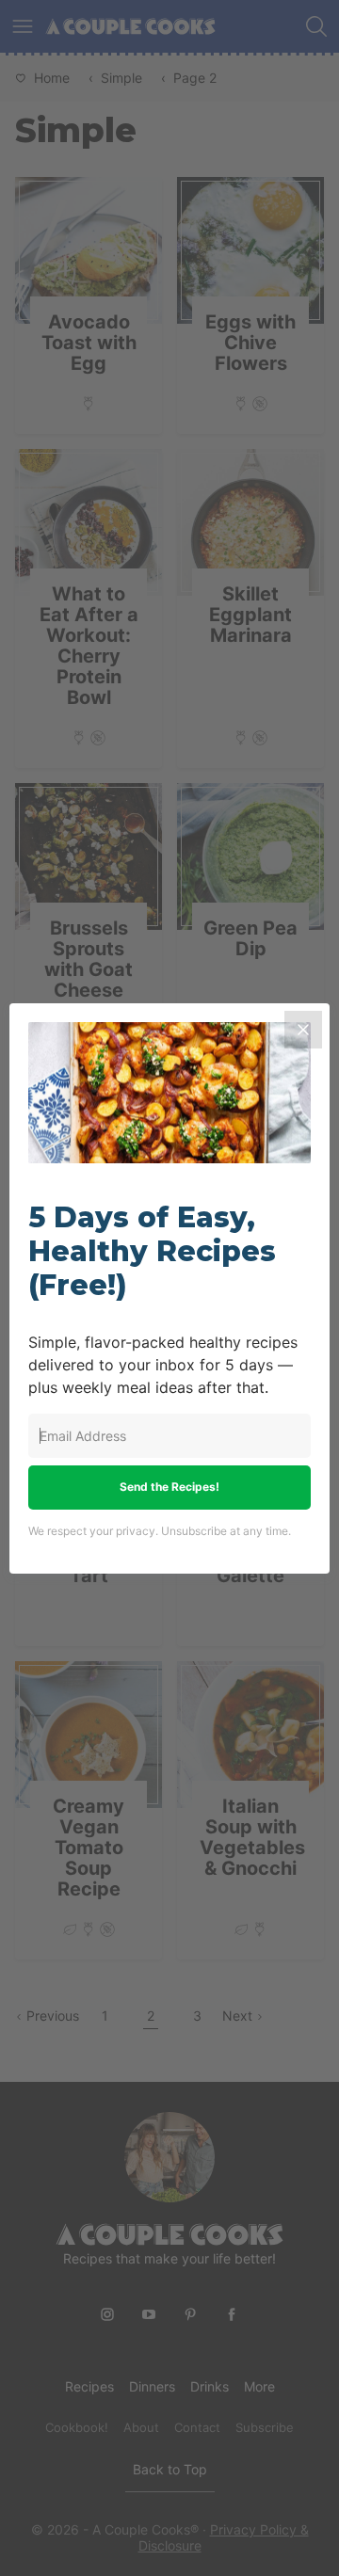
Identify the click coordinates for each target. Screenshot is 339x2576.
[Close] (303, 1030)
